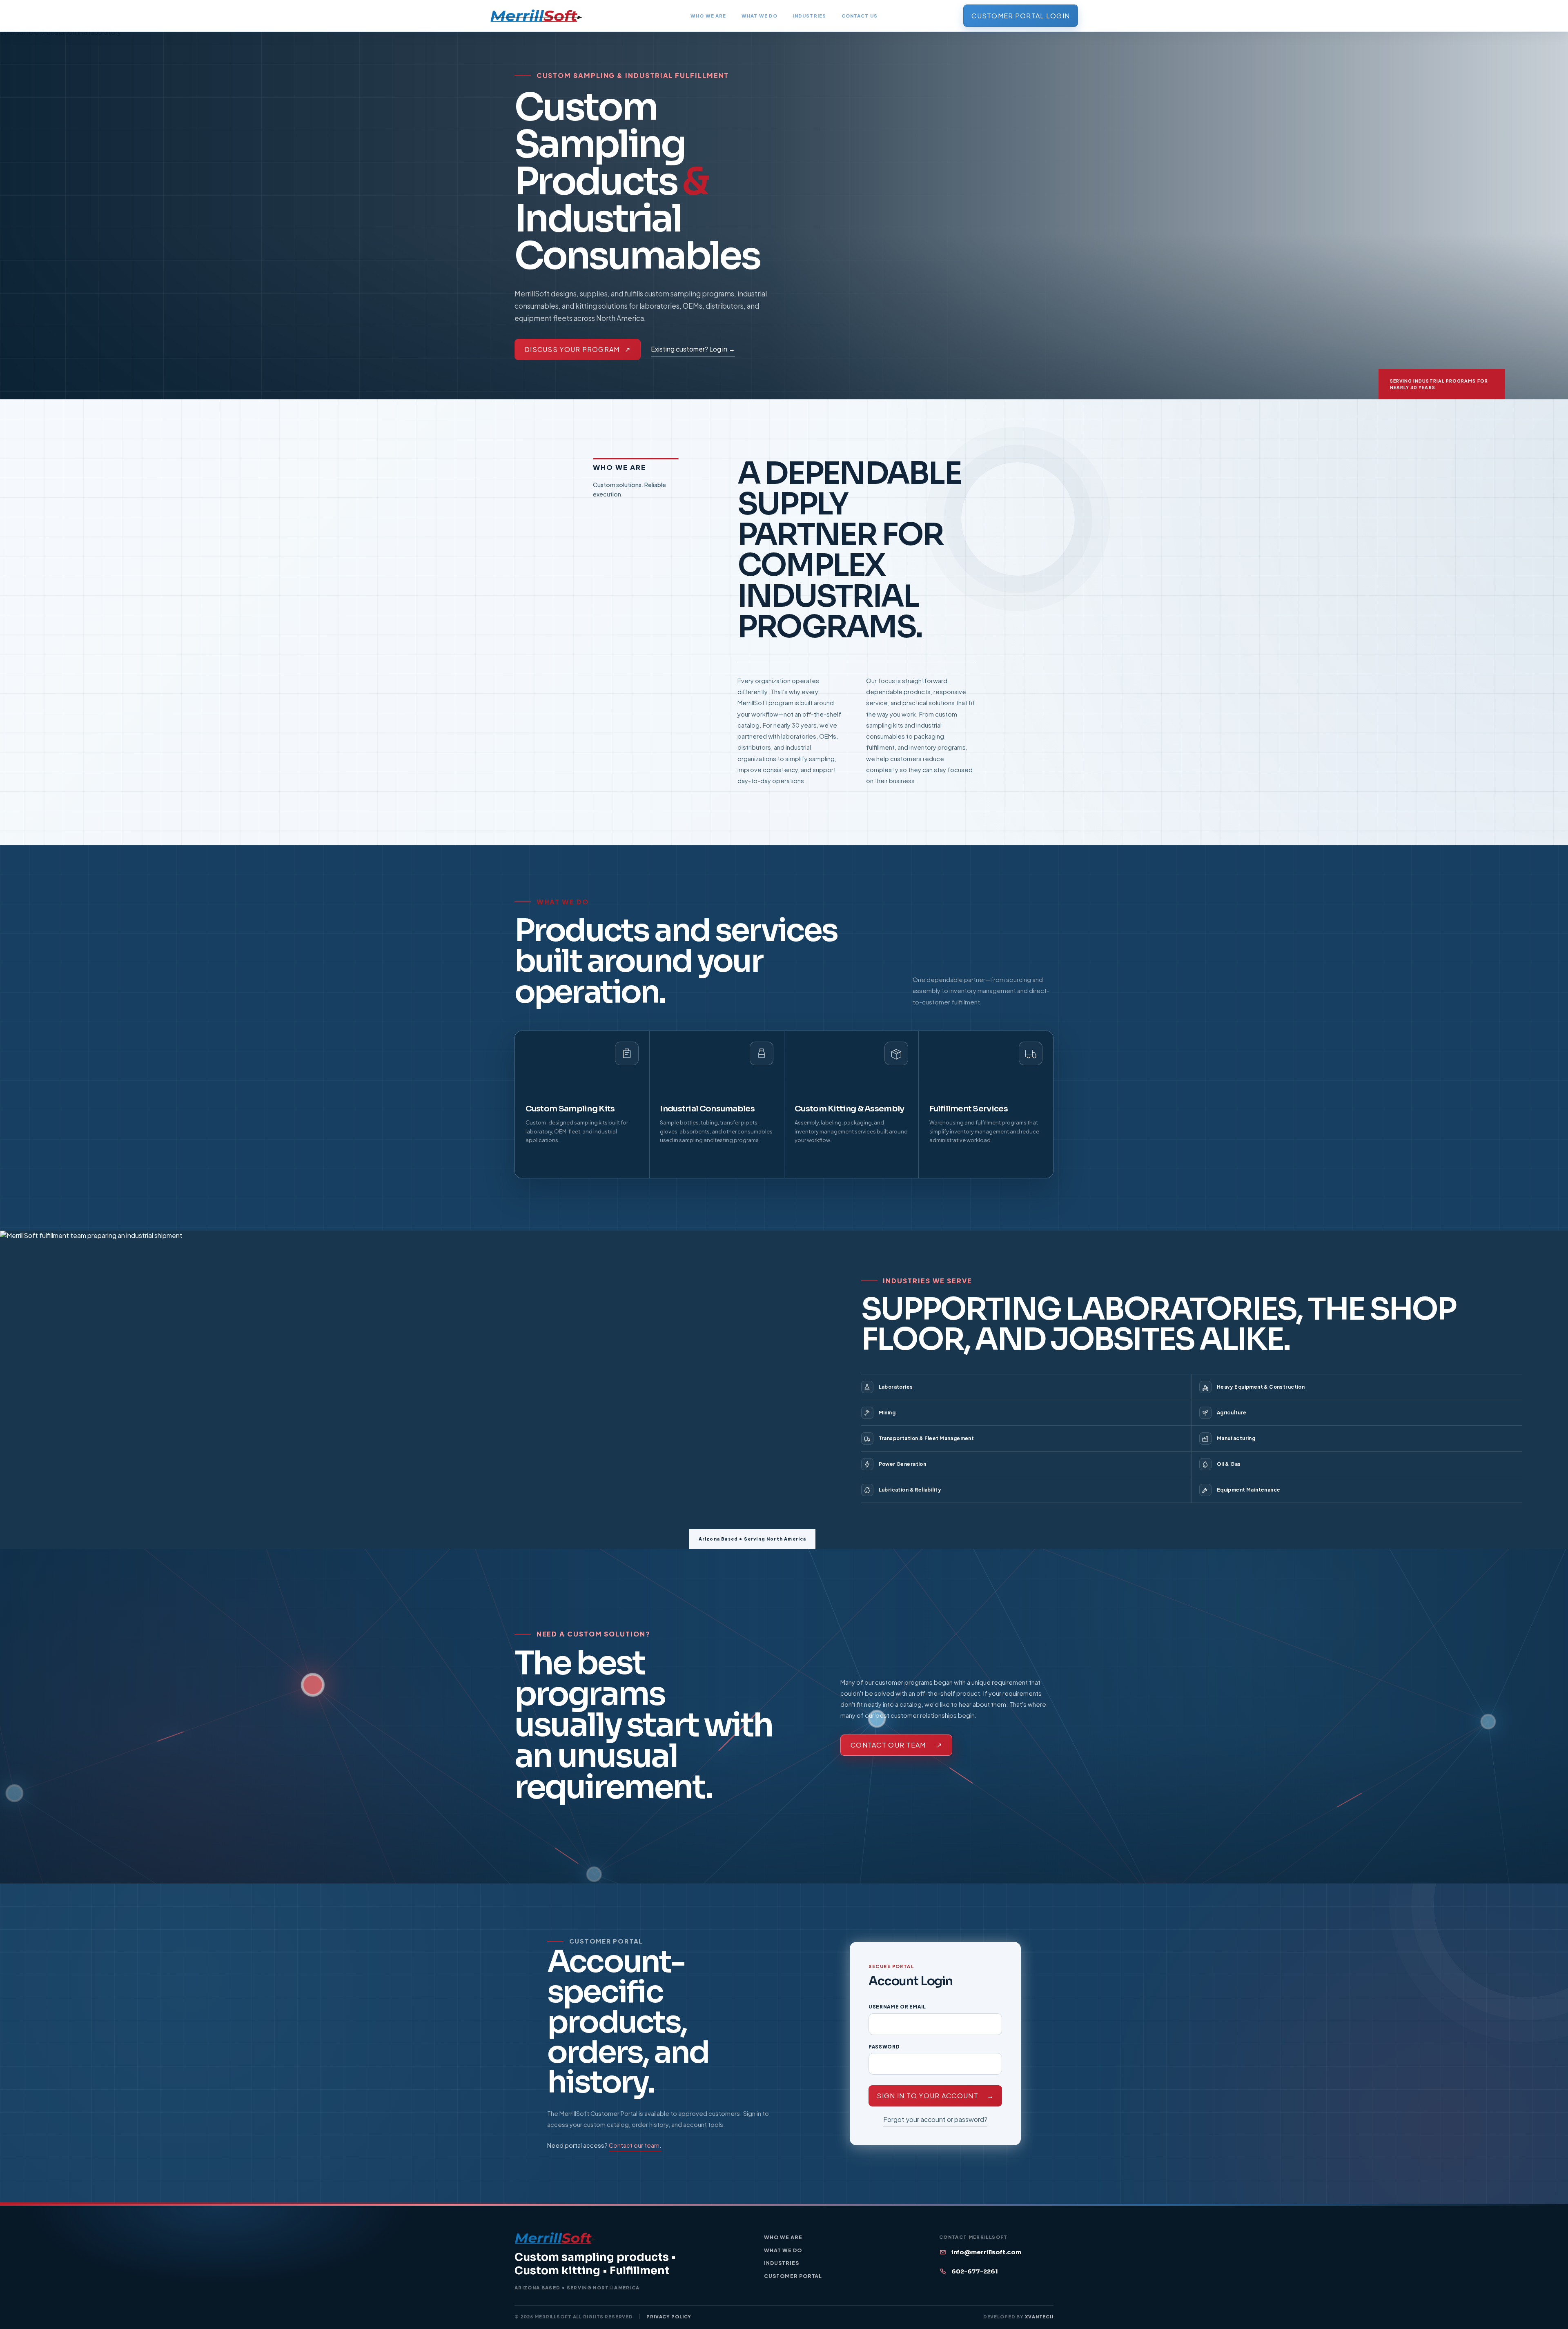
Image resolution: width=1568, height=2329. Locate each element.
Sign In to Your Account (935, 2096)
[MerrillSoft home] (536, 16)
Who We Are (708, 16)
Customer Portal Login (1021, 16)
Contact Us (860, 16)
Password (884, 2047)
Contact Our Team (896, 1745)
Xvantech (1039, 2317)
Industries (810, 16)
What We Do (759, 16)
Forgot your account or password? (935, 2119)
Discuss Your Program (578, 349)
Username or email (897, 2007)
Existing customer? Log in (693, 349)
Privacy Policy (669, 2317)
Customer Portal (793, 2276)
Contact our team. (635, 2145)
